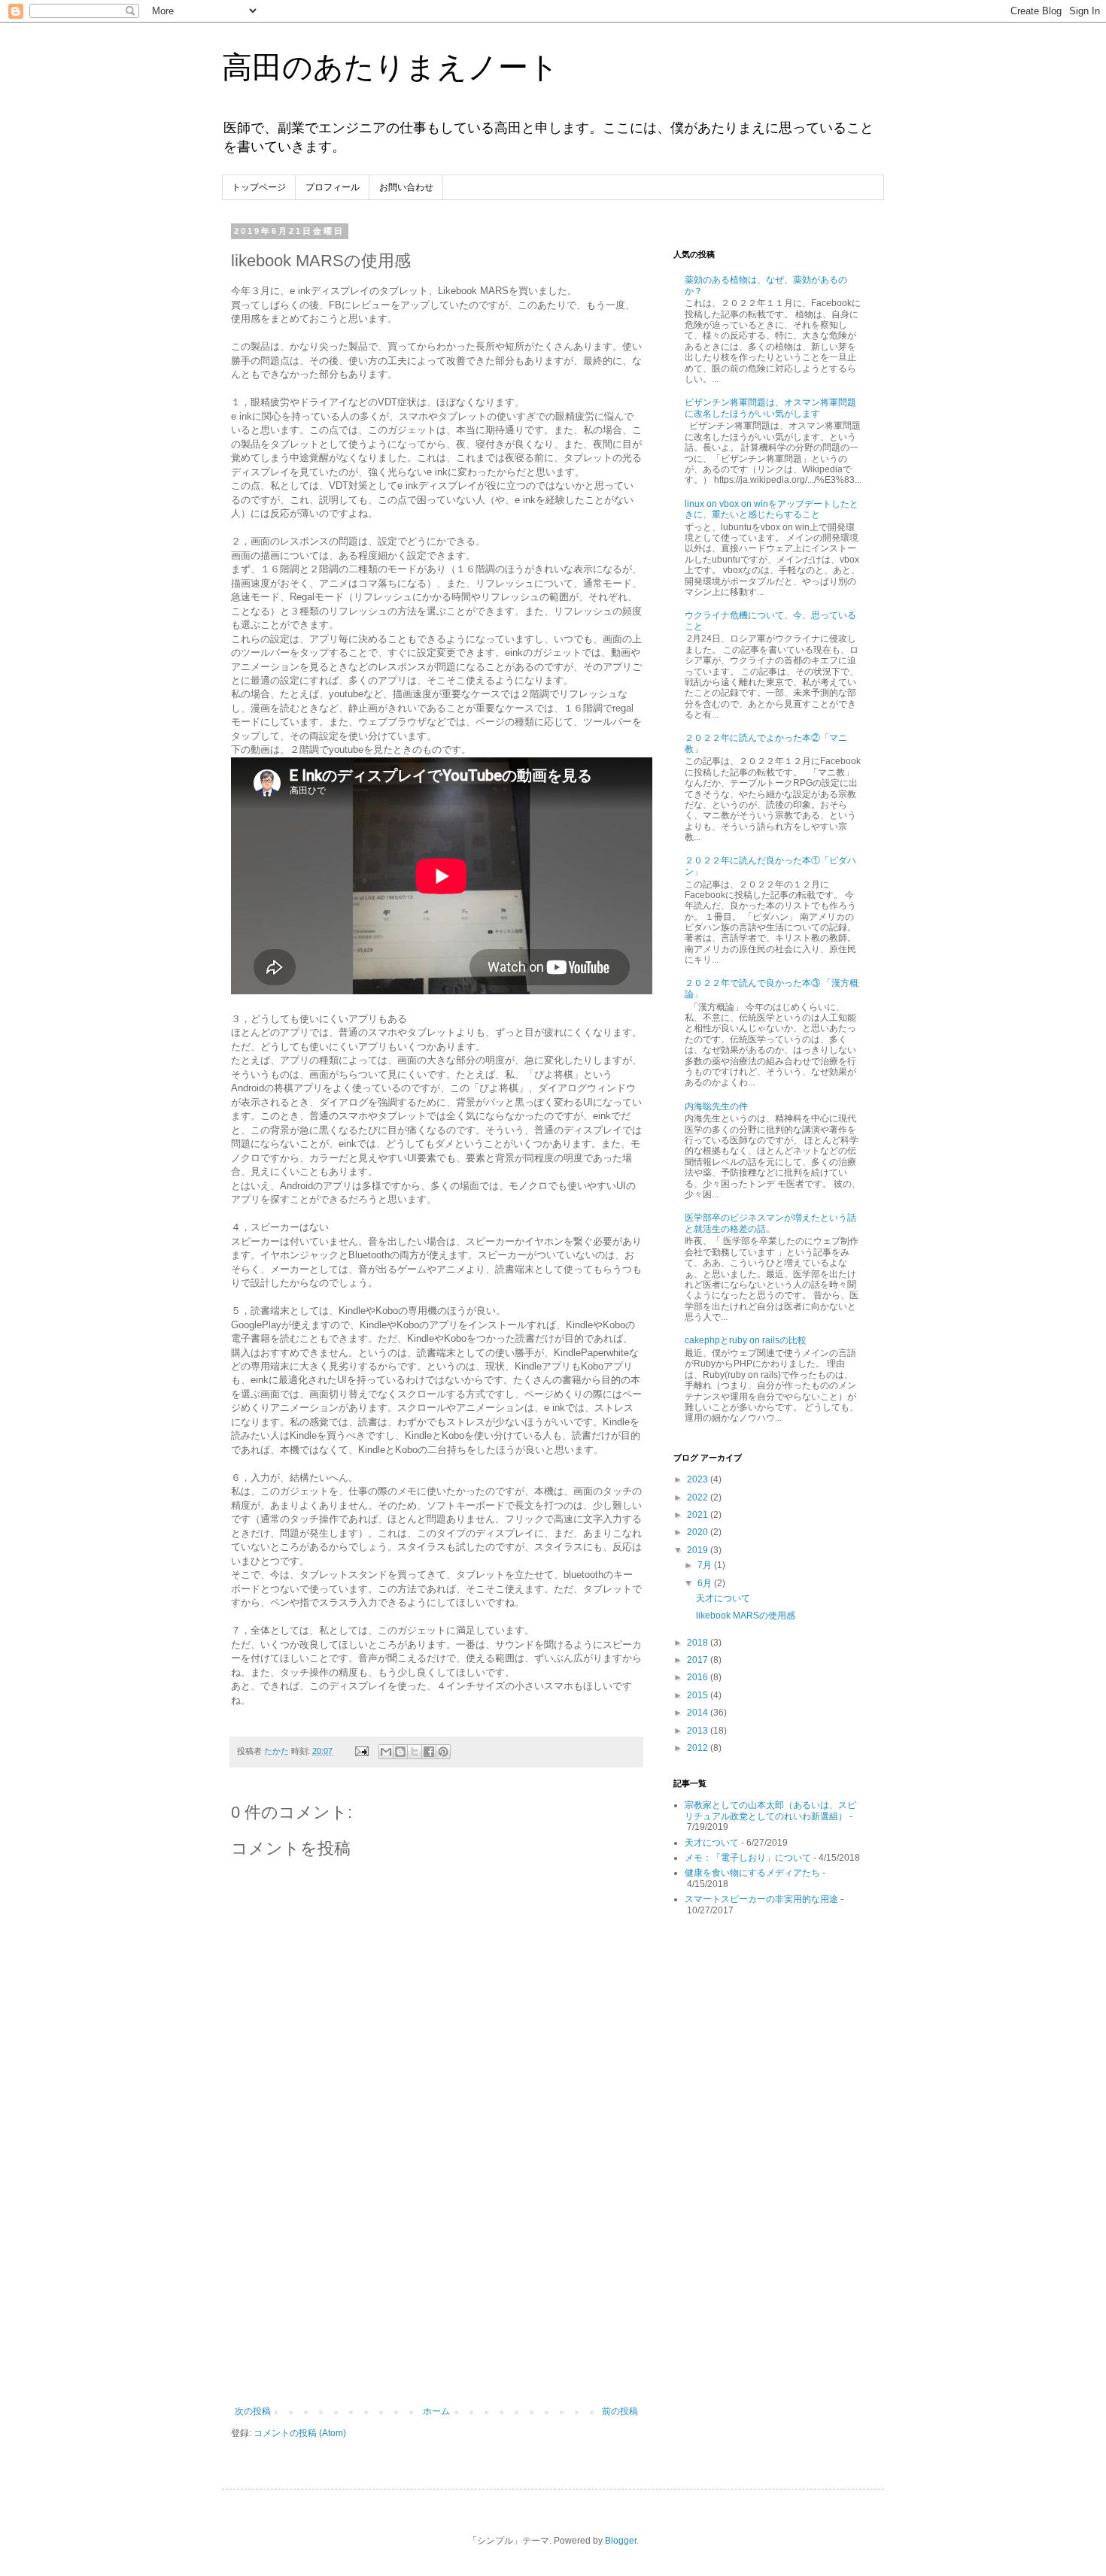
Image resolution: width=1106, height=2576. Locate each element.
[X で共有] (415, 1752)
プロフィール (333, 187)
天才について (723, 1598)
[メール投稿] (361, 1751)
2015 (699, 1695)
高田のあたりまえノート (390, 67)
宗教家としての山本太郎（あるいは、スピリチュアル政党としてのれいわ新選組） (770, 1810)
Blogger (621, 2541)
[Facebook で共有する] (429, 1752)
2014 (699, 1713)
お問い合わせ (406, 187)
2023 (699, 1479)
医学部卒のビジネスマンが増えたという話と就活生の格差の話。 (770, 1223)
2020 (699, 1532)
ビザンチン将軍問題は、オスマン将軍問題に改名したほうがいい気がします (770, 408)
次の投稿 (253, 2411)
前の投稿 (620, 2411)
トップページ (259, 187)
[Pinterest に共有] (443, 1752)
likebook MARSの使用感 (746, 1616)
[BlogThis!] (400, 1752)
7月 (706, 1565)
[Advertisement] (436, 2293)
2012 (699, 1748)
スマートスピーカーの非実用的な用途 (761, 1899)
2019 (699, 1550)
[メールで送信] (386, 1752)
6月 (706, 1583)
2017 (699, 1660)
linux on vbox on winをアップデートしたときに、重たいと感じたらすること (772, 509)
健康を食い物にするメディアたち (752, 1873)
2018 (699, 1643)
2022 (699, 1497)
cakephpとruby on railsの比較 (746, 1340)
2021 (699, 1515)
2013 (699, 1731)
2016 (699, 1677)
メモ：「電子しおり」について (748, 1858)
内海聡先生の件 (716, 1106)
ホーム (436, 2411)
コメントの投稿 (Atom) (300, 2433)
